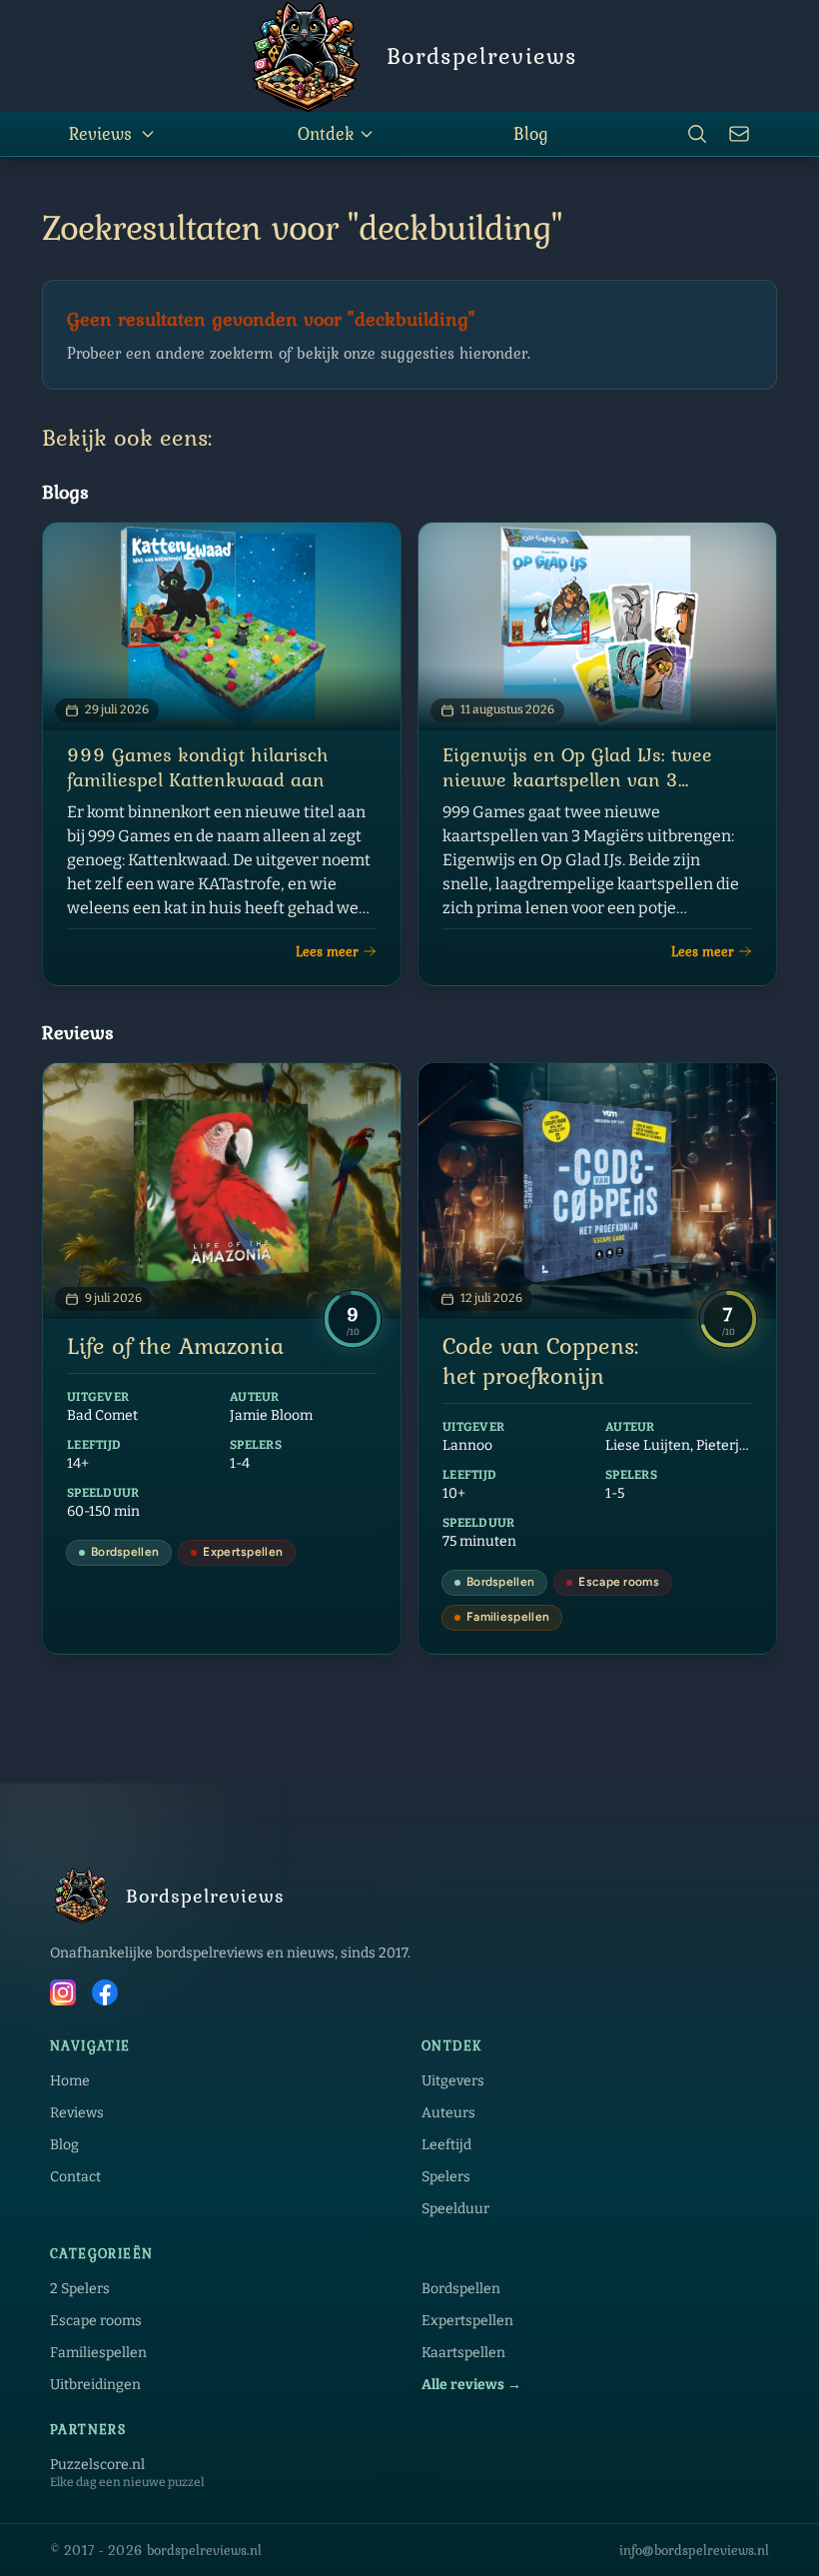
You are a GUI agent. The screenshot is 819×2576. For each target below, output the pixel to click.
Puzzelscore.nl (97, 2465)
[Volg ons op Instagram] (63, 1995)
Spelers (446, 2177)
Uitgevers (453, 2081)
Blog (531, 133)
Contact (75, 2177)
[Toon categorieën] (148, 134)
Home (70, 2081)
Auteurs (448, 2113)
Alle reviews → (471, 2385)
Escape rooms (96, 2321)
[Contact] (739, 134)
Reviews (100, 133)
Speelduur (455, 2209)
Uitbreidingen (95, 2385)
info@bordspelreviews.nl (694, 2550)
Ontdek (326, 133)
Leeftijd (446, 2145)
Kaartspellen (463, 2353)
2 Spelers (80, 2289)
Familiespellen (98, 2353)
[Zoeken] (697, 134)
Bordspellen (461, 2289)
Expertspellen (467, 2321)
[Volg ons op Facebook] (105, 1995)
